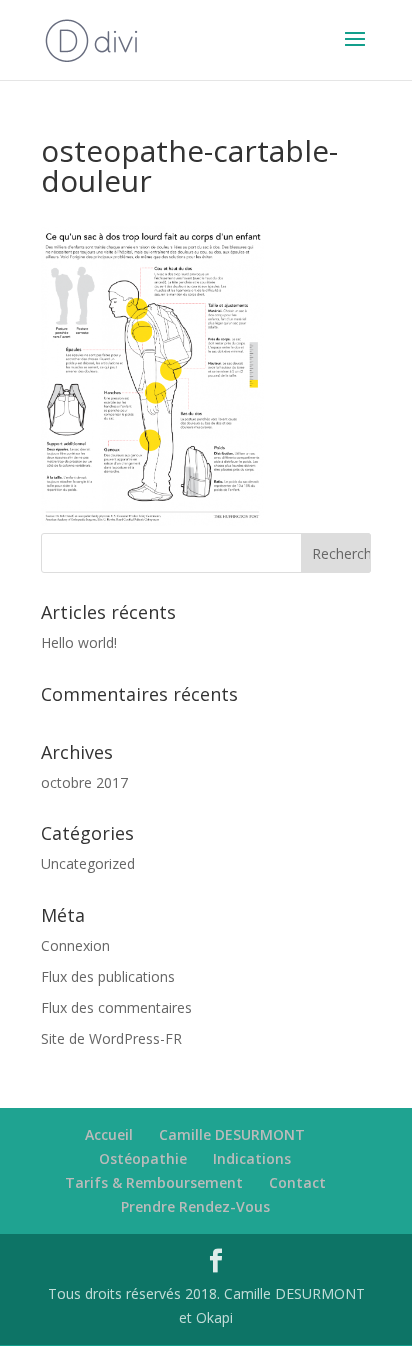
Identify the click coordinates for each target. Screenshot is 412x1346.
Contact (297, 1182)
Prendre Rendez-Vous (195, 1206)
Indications (252, 1158)
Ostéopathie (143, 1158)
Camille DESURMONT (232, 1134)
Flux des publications (108, 976)
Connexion (75, 945)
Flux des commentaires (116, 1007)
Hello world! (79, 642)
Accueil (109, 1134)
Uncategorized (88, 863)
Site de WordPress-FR (111, 1038)
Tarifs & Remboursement (154, 1182)
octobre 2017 (84, 782)
